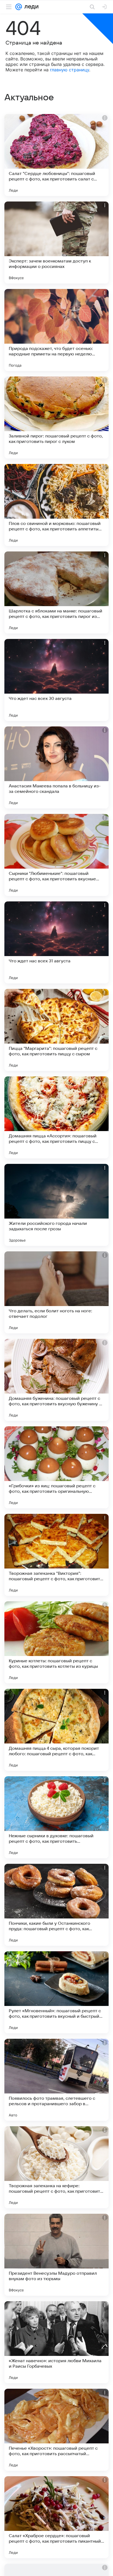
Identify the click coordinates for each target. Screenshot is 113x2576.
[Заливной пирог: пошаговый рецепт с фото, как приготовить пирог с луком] (56, 417)
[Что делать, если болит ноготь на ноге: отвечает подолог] (56, 1292)
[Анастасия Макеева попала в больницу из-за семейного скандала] (56, 767)
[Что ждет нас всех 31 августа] (56, 942)
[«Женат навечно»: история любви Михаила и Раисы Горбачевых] (56, 2342)
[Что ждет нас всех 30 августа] (56, 680)
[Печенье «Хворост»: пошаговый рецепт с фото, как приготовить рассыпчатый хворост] (56, 2430)
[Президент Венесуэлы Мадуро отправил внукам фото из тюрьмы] (56, 2255)
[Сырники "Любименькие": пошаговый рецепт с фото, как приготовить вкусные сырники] (56, 855)
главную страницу (70, 70)
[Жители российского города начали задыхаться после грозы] (56, 1205)
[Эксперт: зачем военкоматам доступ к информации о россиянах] (56, 243)
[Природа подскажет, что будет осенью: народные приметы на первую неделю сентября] (56, 330)
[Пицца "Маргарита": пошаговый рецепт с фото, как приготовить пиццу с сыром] (56, 1030)
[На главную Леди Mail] (30, 7)
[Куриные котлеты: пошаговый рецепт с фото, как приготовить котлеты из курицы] (56, 1642)
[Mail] (19, 7)
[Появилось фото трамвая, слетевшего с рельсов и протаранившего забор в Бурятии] (56, 2080)
